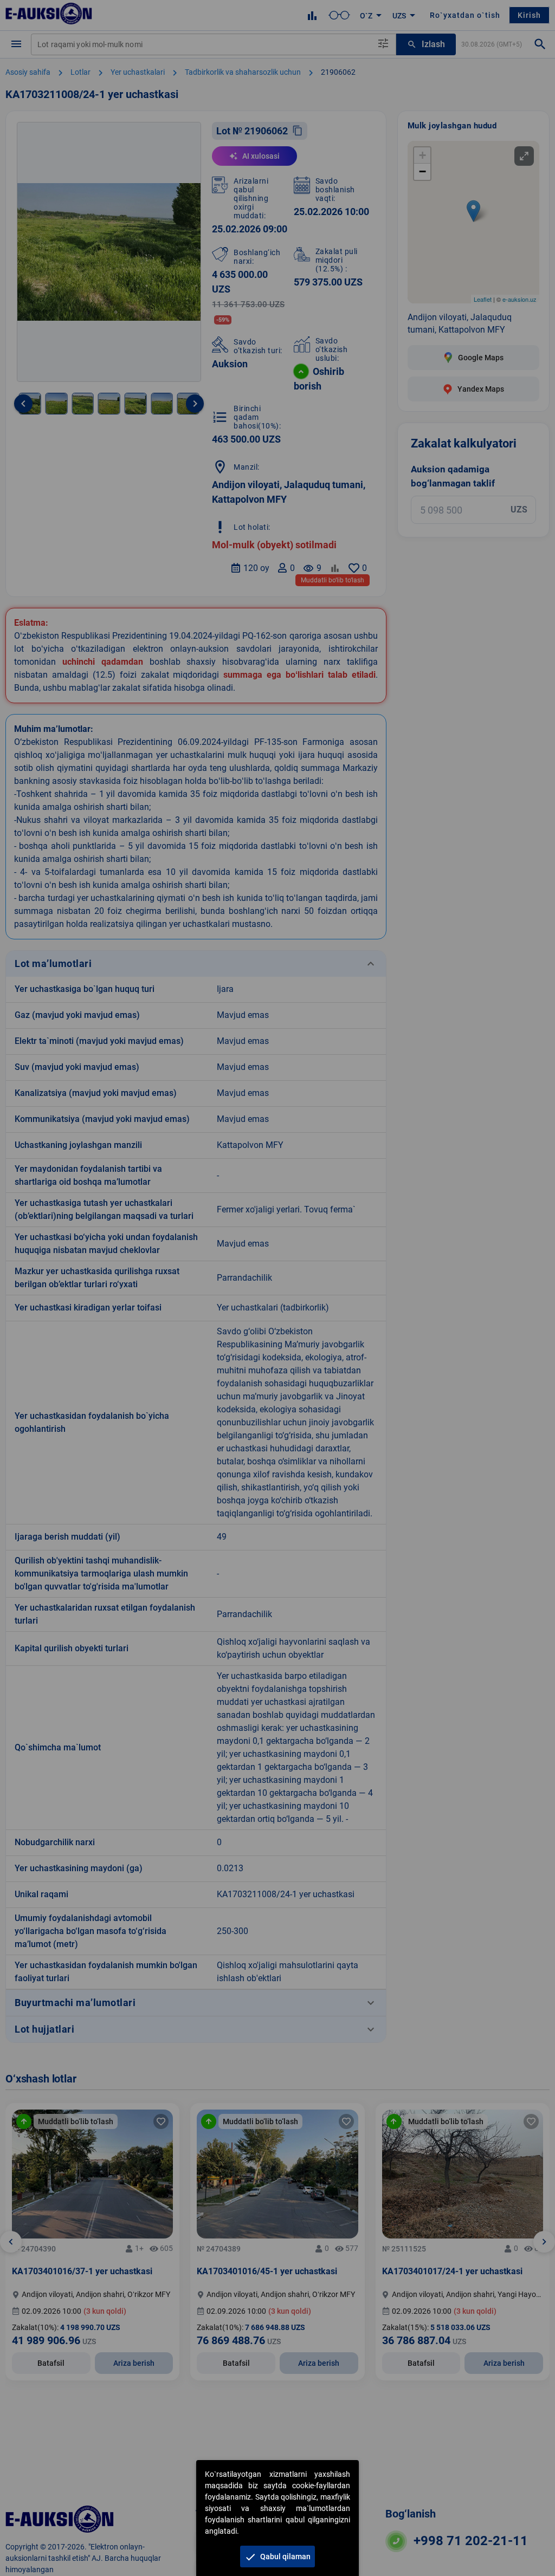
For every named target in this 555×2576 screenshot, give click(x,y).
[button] (277, 2556)
